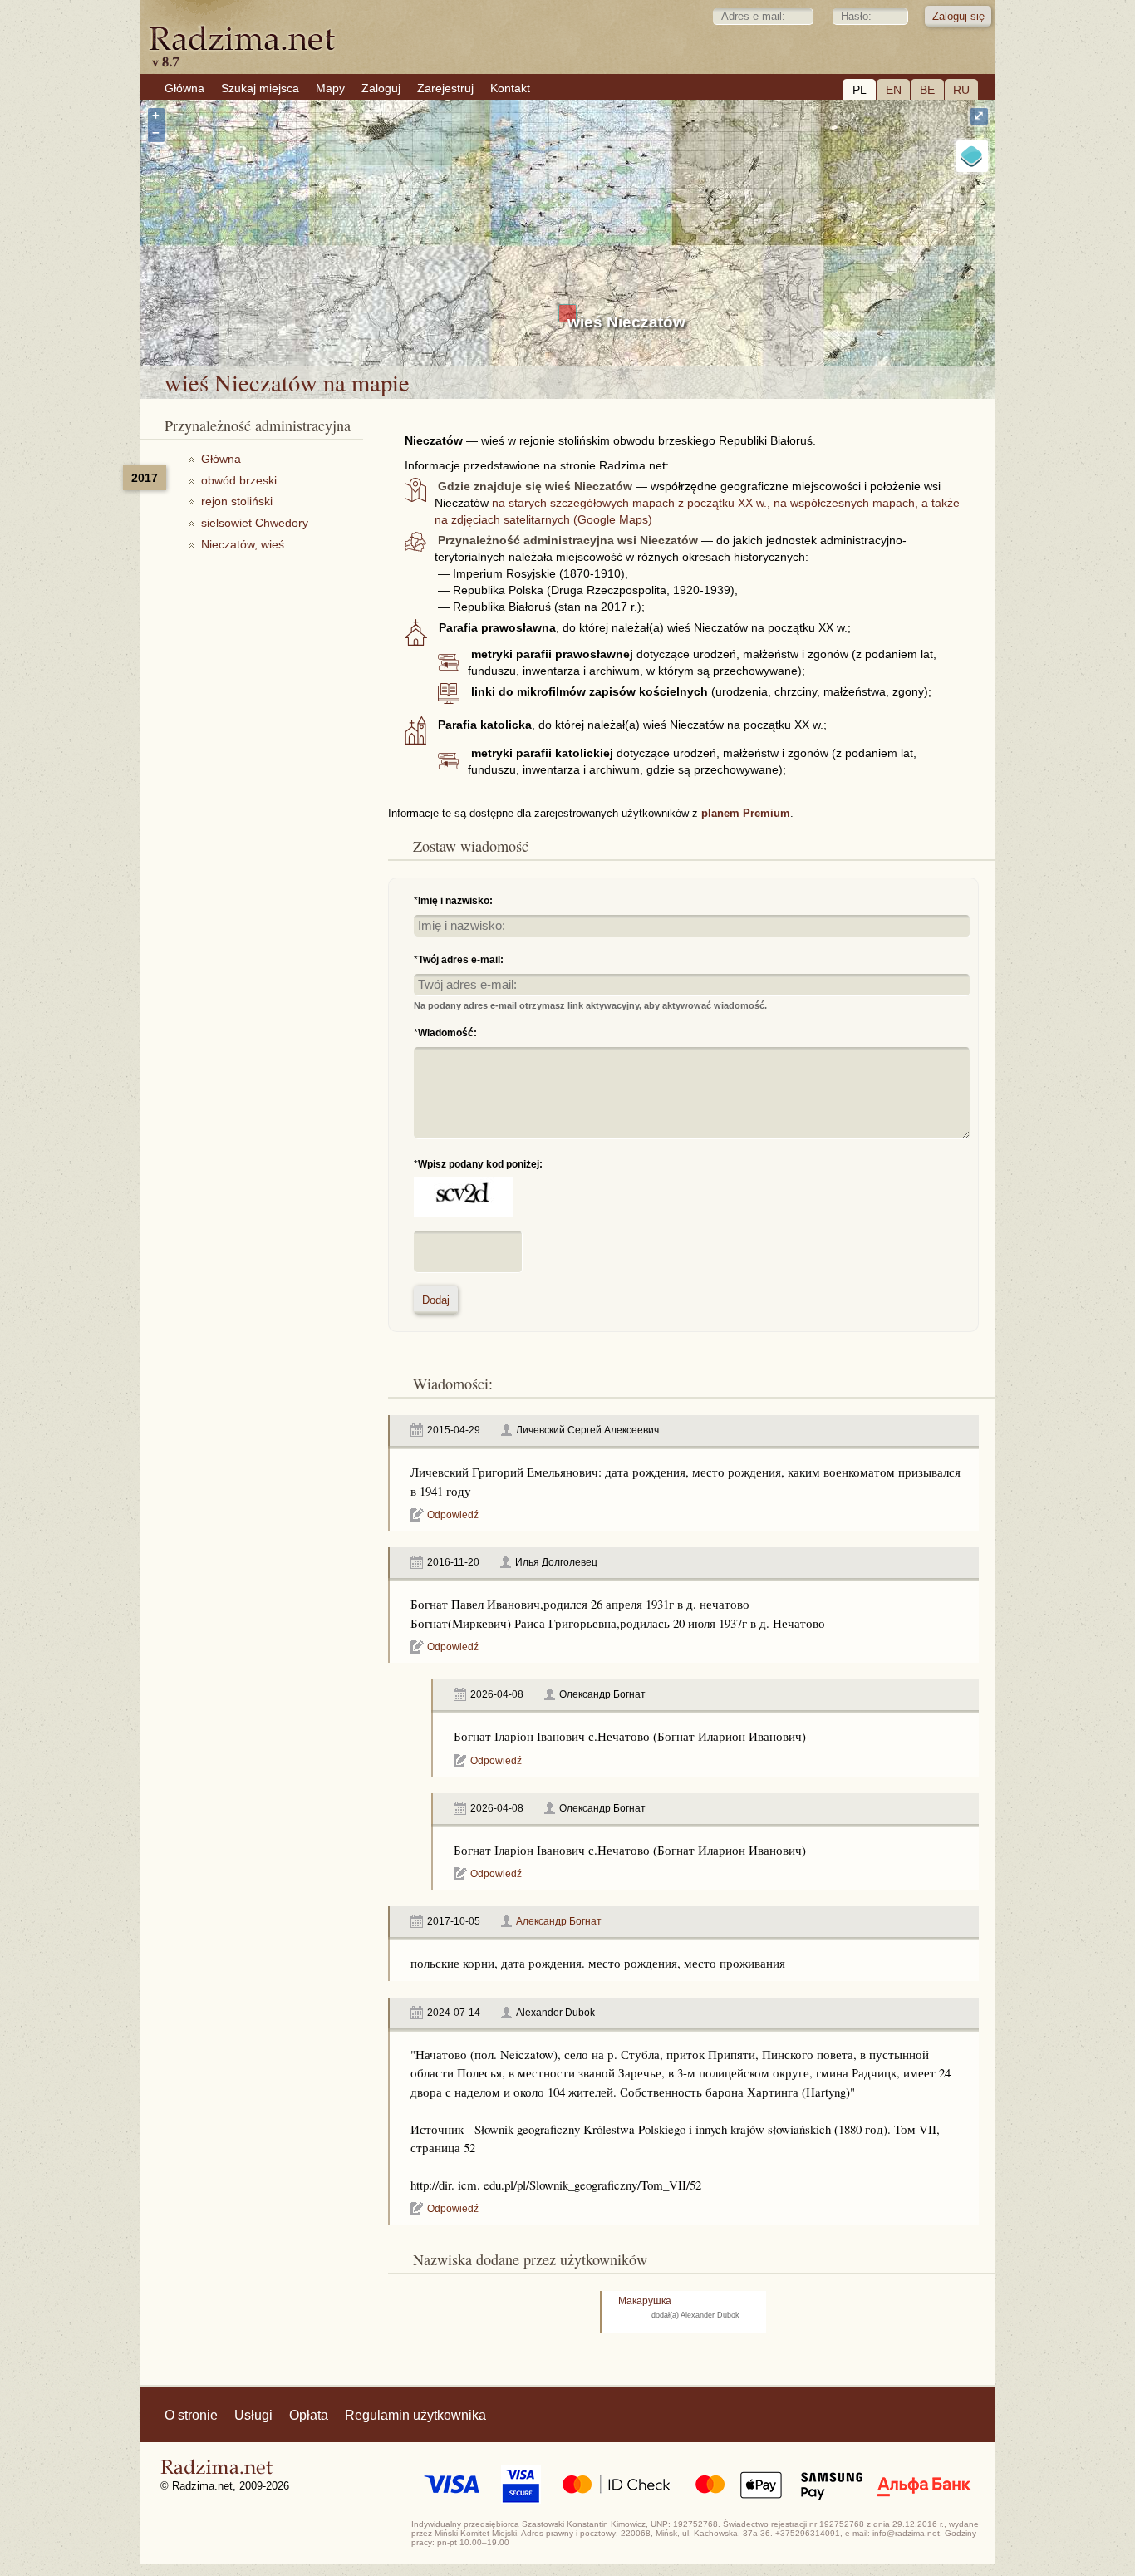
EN (894, 90)
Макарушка (645, 2301)
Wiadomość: (447, 1033)
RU (961, 90)
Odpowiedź (453, 1515)
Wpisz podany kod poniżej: (480, 1164)
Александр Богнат (559, 1921)
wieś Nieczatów (626, 322)
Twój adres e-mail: (461, 960)
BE (927, 90)
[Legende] (972, 156)
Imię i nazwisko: (455, 901)
